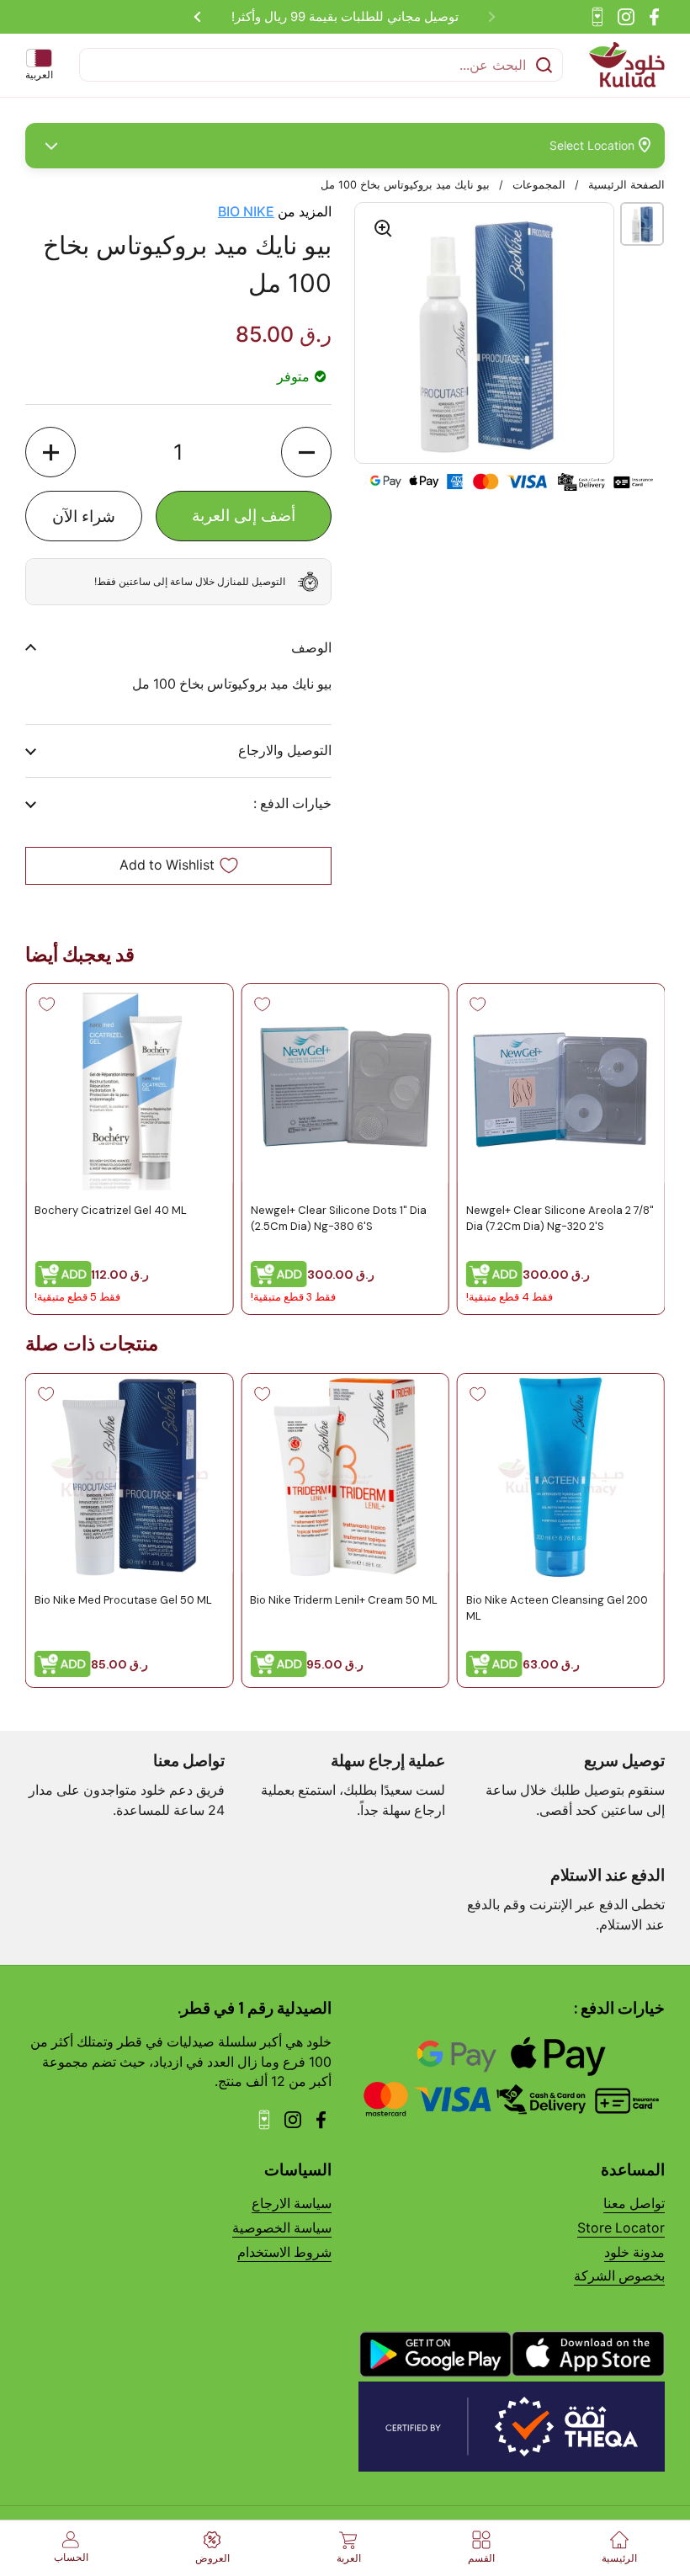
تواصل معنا (634, 2203)
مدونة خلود (634, 2252)
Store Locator (621, 2228)
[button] (306, 452)
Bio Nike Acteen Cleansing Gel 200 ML (557, 1607)
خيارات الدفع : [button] (292, 804)
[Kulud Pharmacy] (627, 65)
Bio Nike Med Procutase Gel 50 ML (123, 1600)
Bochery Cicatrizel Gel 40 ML (111, 1211)
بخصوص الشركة (619, 2276)
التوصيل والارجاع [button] (285, 750)
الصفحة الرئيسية (626, 185)
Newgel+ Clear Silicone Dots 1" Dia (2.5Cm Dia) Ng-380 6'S (338, 1219)
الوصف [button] (311, 648)
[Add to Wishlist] (478, 1004)
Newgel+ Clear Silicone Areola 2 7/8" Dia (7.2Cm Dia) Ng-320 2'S (560, 1219)
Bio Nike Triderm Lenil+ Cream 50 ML (344, 1600)
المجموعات (539, 185)
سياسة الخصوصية (282, 2228)
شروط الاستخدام (284, 2252)
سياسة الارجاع (292, 2203)
